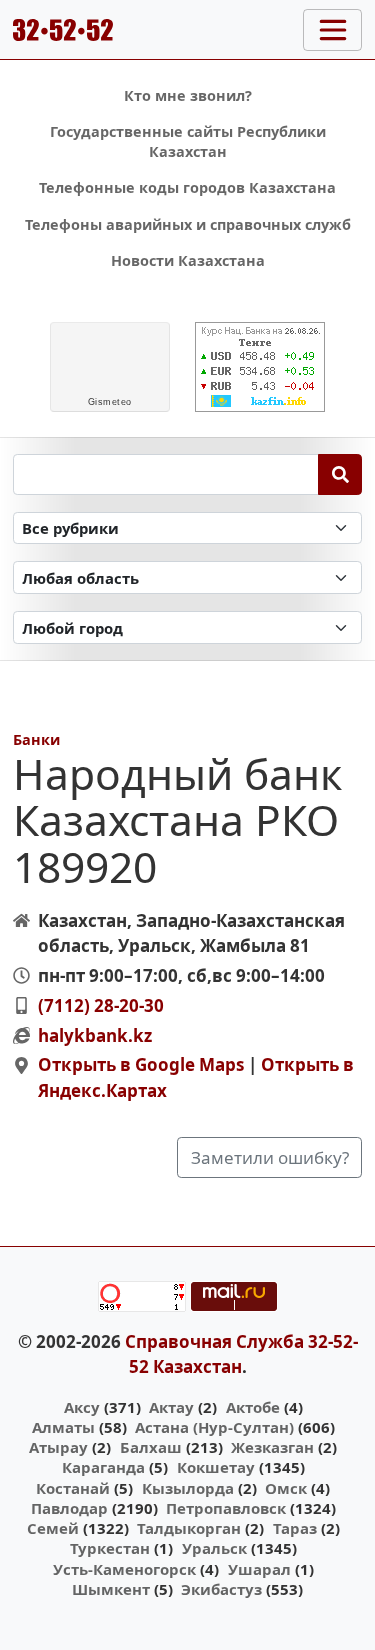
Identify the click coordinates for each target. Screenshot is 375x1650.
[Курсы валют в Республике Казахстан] (260, 367)
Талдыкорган (189, 1528)
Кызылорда (188, 1488)
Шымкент (111, 1589)
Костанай (73, 1488)
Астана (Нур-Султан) (214, 1427)
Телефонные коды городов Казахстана (187, 187)
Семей (53, 1528)
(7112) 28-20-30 (101, 1005)
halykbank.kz (95, 1035)
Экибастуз (221, 1589)
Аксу (82, 1407)
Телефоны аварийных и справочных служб (188, 224)
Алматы (63, 1427)
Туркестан (110, 1548)
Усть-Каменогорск (124, 1569)
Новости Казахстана (188, 260)
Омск (286, 1488)
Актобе (253, 1407)
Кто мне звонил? (188, 95)
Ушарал (259, 1569)
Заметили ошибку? (270, 1157)
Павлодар (69, 1508)
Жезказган (272, 1447)
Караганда (103, 1467)
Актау (171, 1407)
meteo (110, 402)
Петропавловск (226, 1508)
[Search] (340, 474)
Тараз (295, 1528)
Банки (36, 739)
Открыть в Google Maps (141, 1064)
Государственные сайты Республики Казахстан (188, 141)
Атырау (58, 1447)
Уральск (214, 1548)
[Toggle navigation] (332, 30)
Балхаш (151, 1447)
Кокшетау (216, 1467)
